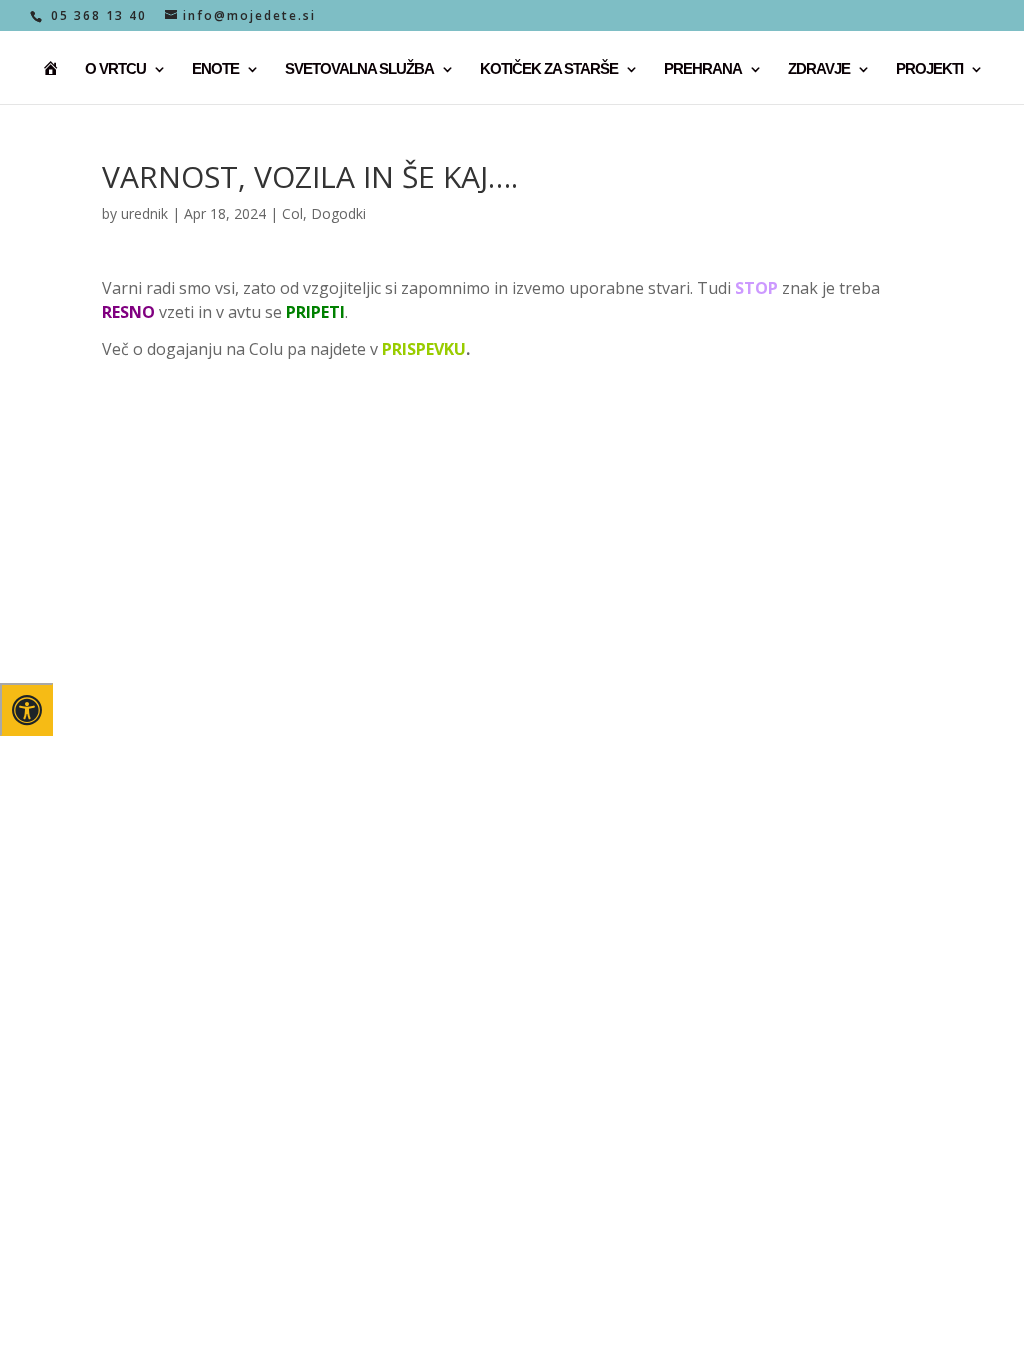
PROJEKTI (929, 69)
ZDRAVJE (819, 69)
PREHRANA (703, 69)
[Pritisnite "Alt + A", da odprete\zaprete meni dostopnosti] (26, 709)
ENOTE (215, 69)
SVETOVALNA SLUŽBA (359, 69)
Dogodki (338, 213)
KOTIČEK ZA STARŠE (549, 69)
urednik (144, 213)
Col (292, 213)
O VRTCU (115, 69)
